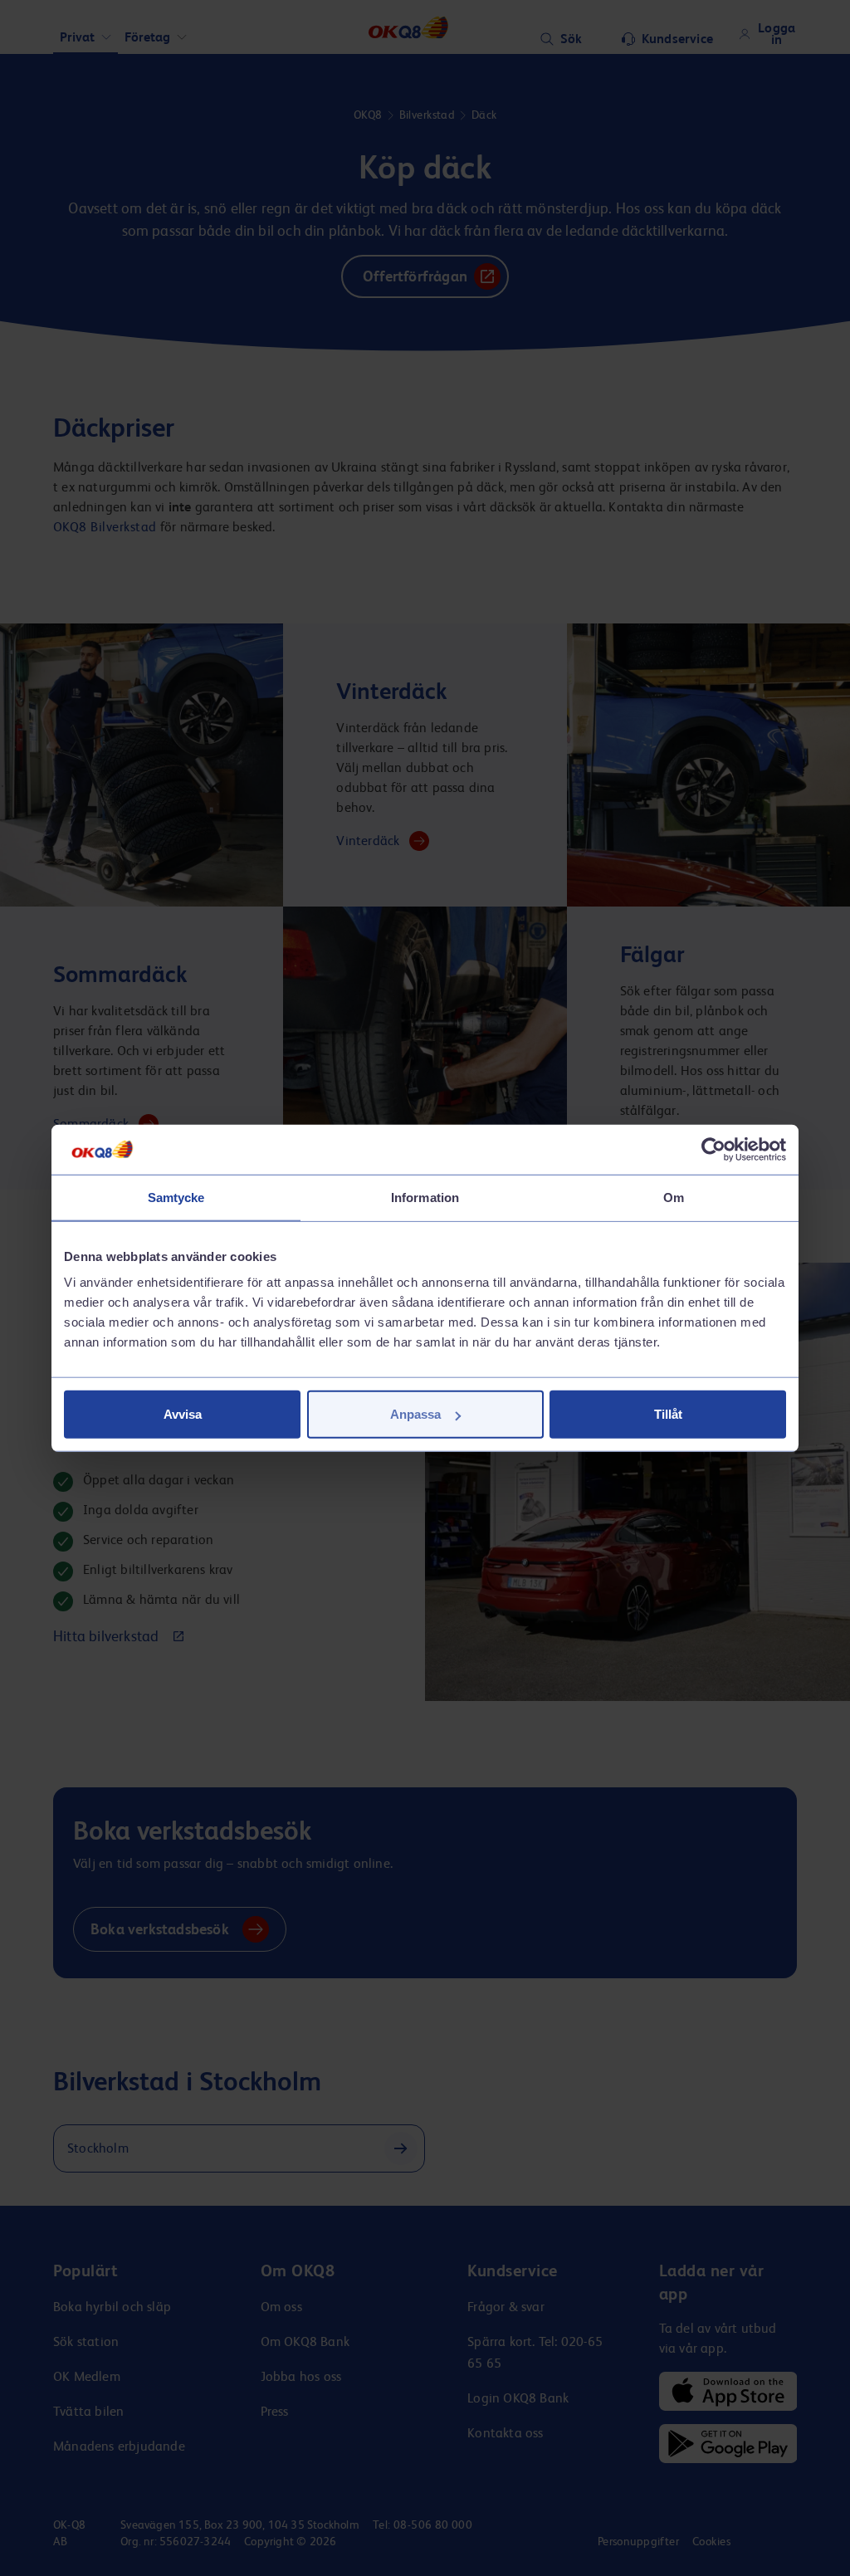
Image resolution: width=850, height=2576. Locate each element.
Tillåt (668, 1414)
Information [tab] (425, 1197)
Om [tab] (674, 1197)
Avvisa (183, 1414)
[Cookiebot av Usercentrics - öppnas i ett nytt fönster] (713, 1149)
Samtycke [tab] (176, 1197)
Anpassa (415, 1414)
